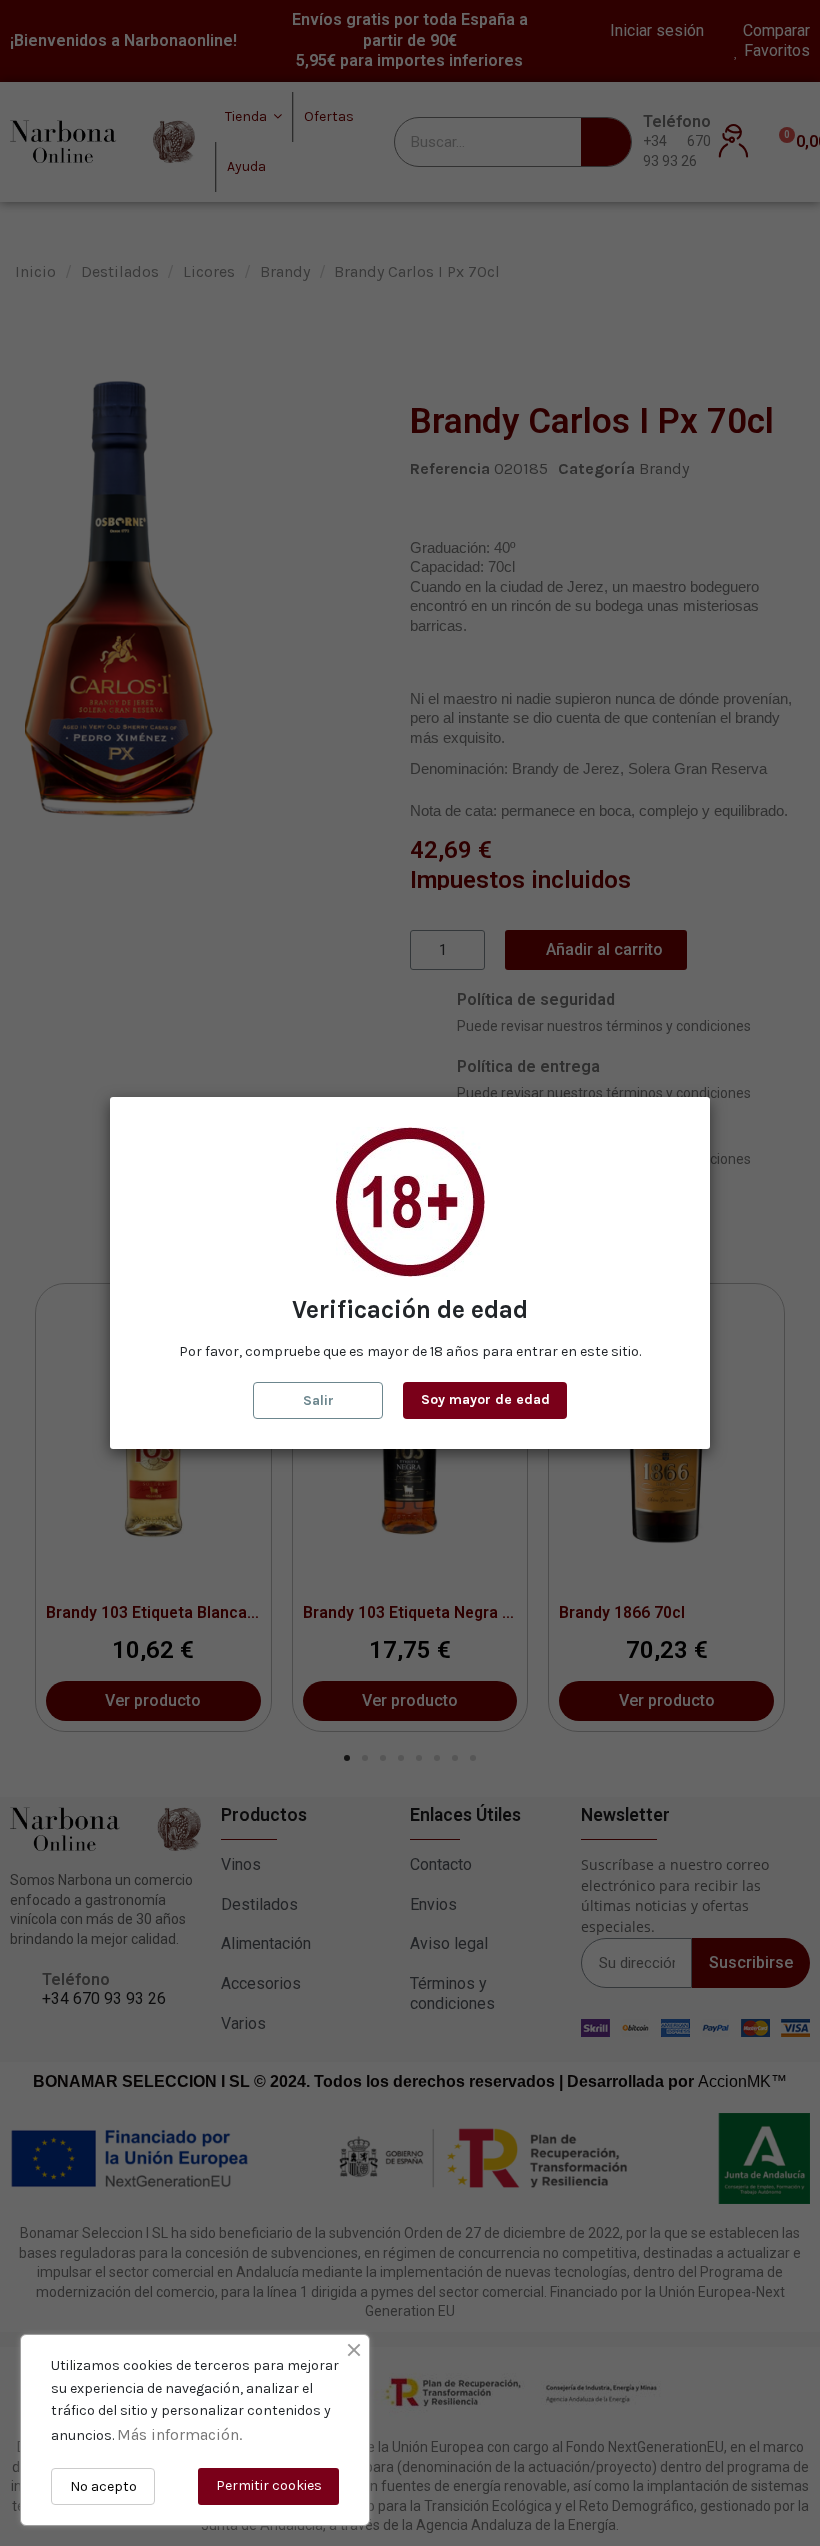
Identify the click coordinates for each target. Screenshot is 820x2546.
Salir (318, 1400)
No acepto (103, 2486)
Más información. (179, 2434)
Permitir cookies (269, 2485)
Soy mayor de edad (485, 1399)
